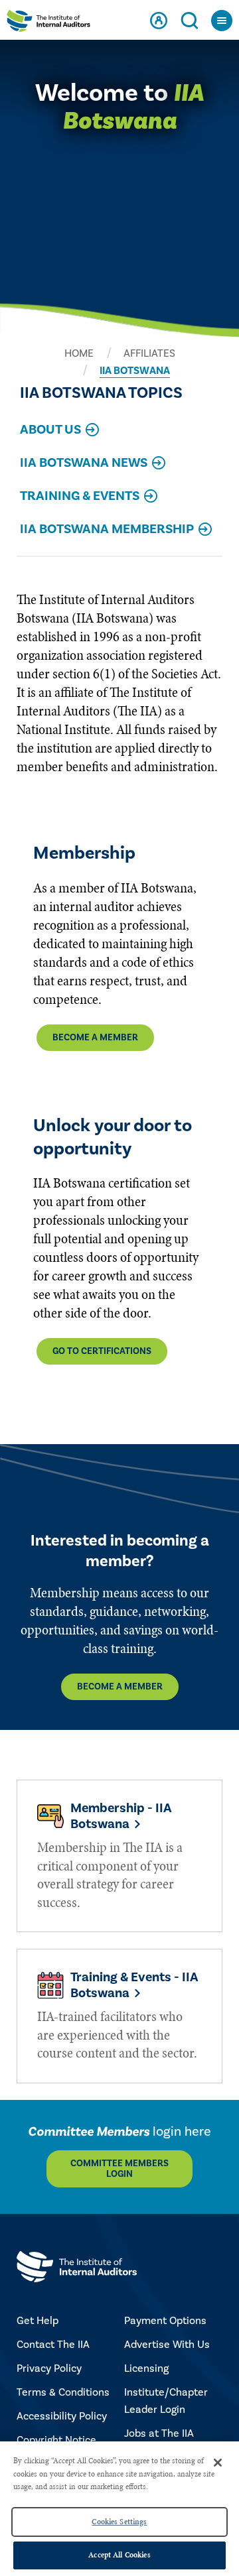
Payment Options (165, 2321)
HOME (79, 353)
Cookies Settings (119, 2522)
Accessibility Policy (62, 2416)
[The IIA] (48, 23)
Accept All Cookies (119, 2555)
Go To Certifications (102, 1351)
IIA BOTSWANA (135, 371)
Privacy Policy (49, 2368)
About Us (50, 431)
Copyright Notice (56, 2440)
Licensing (146, 2368)
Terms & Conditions (63, 2392)
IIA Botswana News (84, 464)
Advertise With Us (167, 2345)
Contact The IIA (53, 2345)
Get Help (38, 2321)
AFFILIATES (149, 353)
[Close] (218, 2463)
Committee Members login (119, 2169)
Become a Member (95, 1038)
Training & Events (80, 497)
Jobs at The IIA (159, 2433)
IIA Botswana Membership (107, 530)
